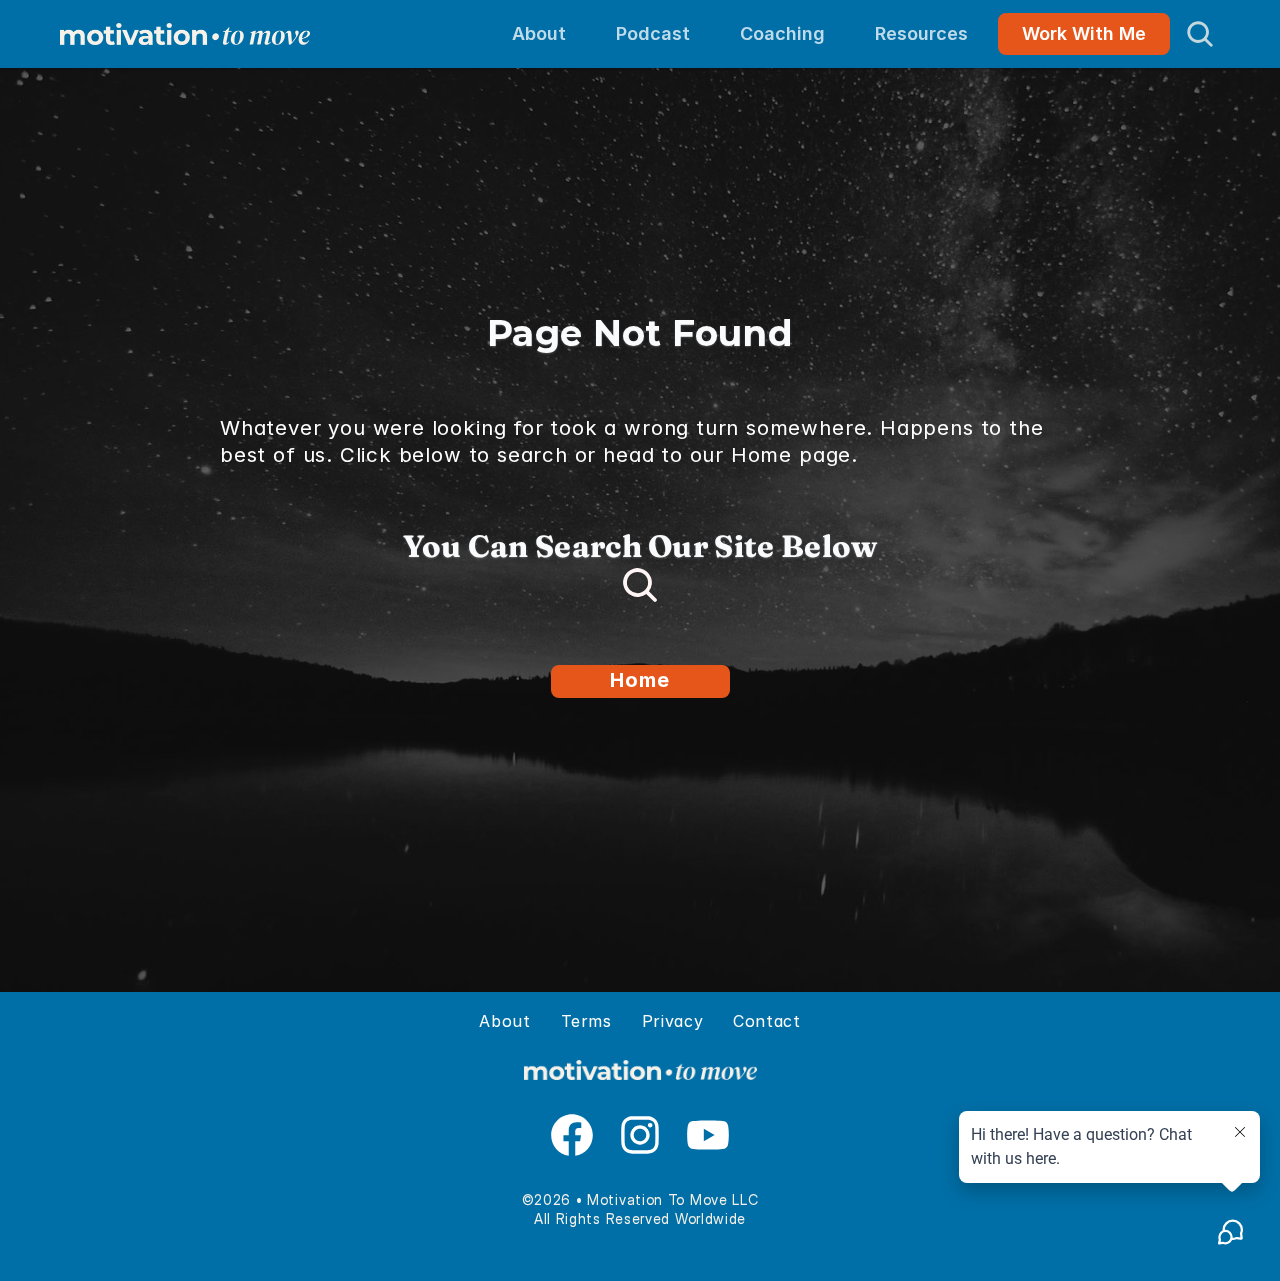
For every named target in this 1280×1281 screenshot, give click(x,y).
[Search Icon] (1200, 34)
